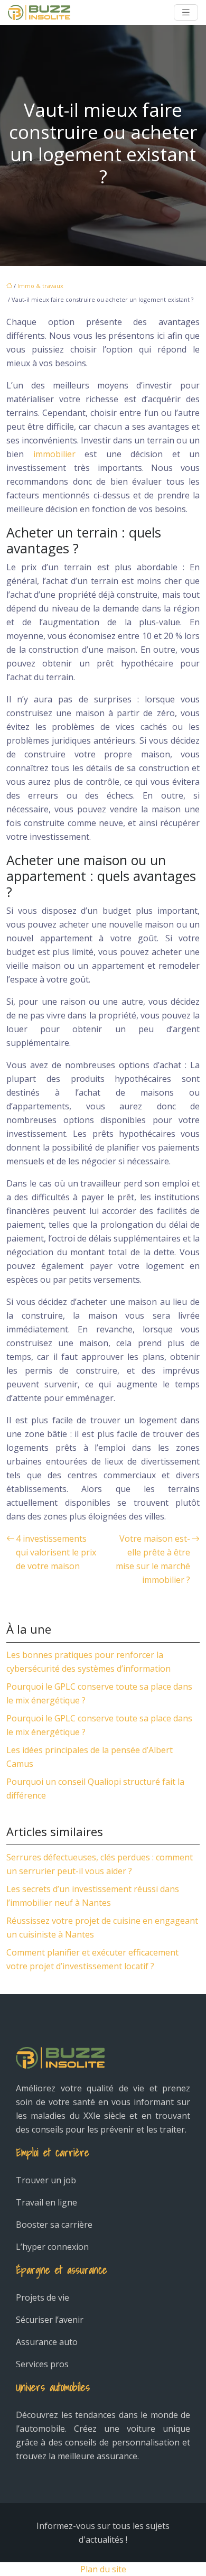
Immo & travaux (40, 286)
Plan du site (103, 2569)
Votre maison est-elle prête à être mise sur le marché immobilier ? (153, 1559)
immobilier (54, 454)
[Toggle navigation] (186, 12)
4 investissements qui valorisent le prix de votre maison (56, 1552)
